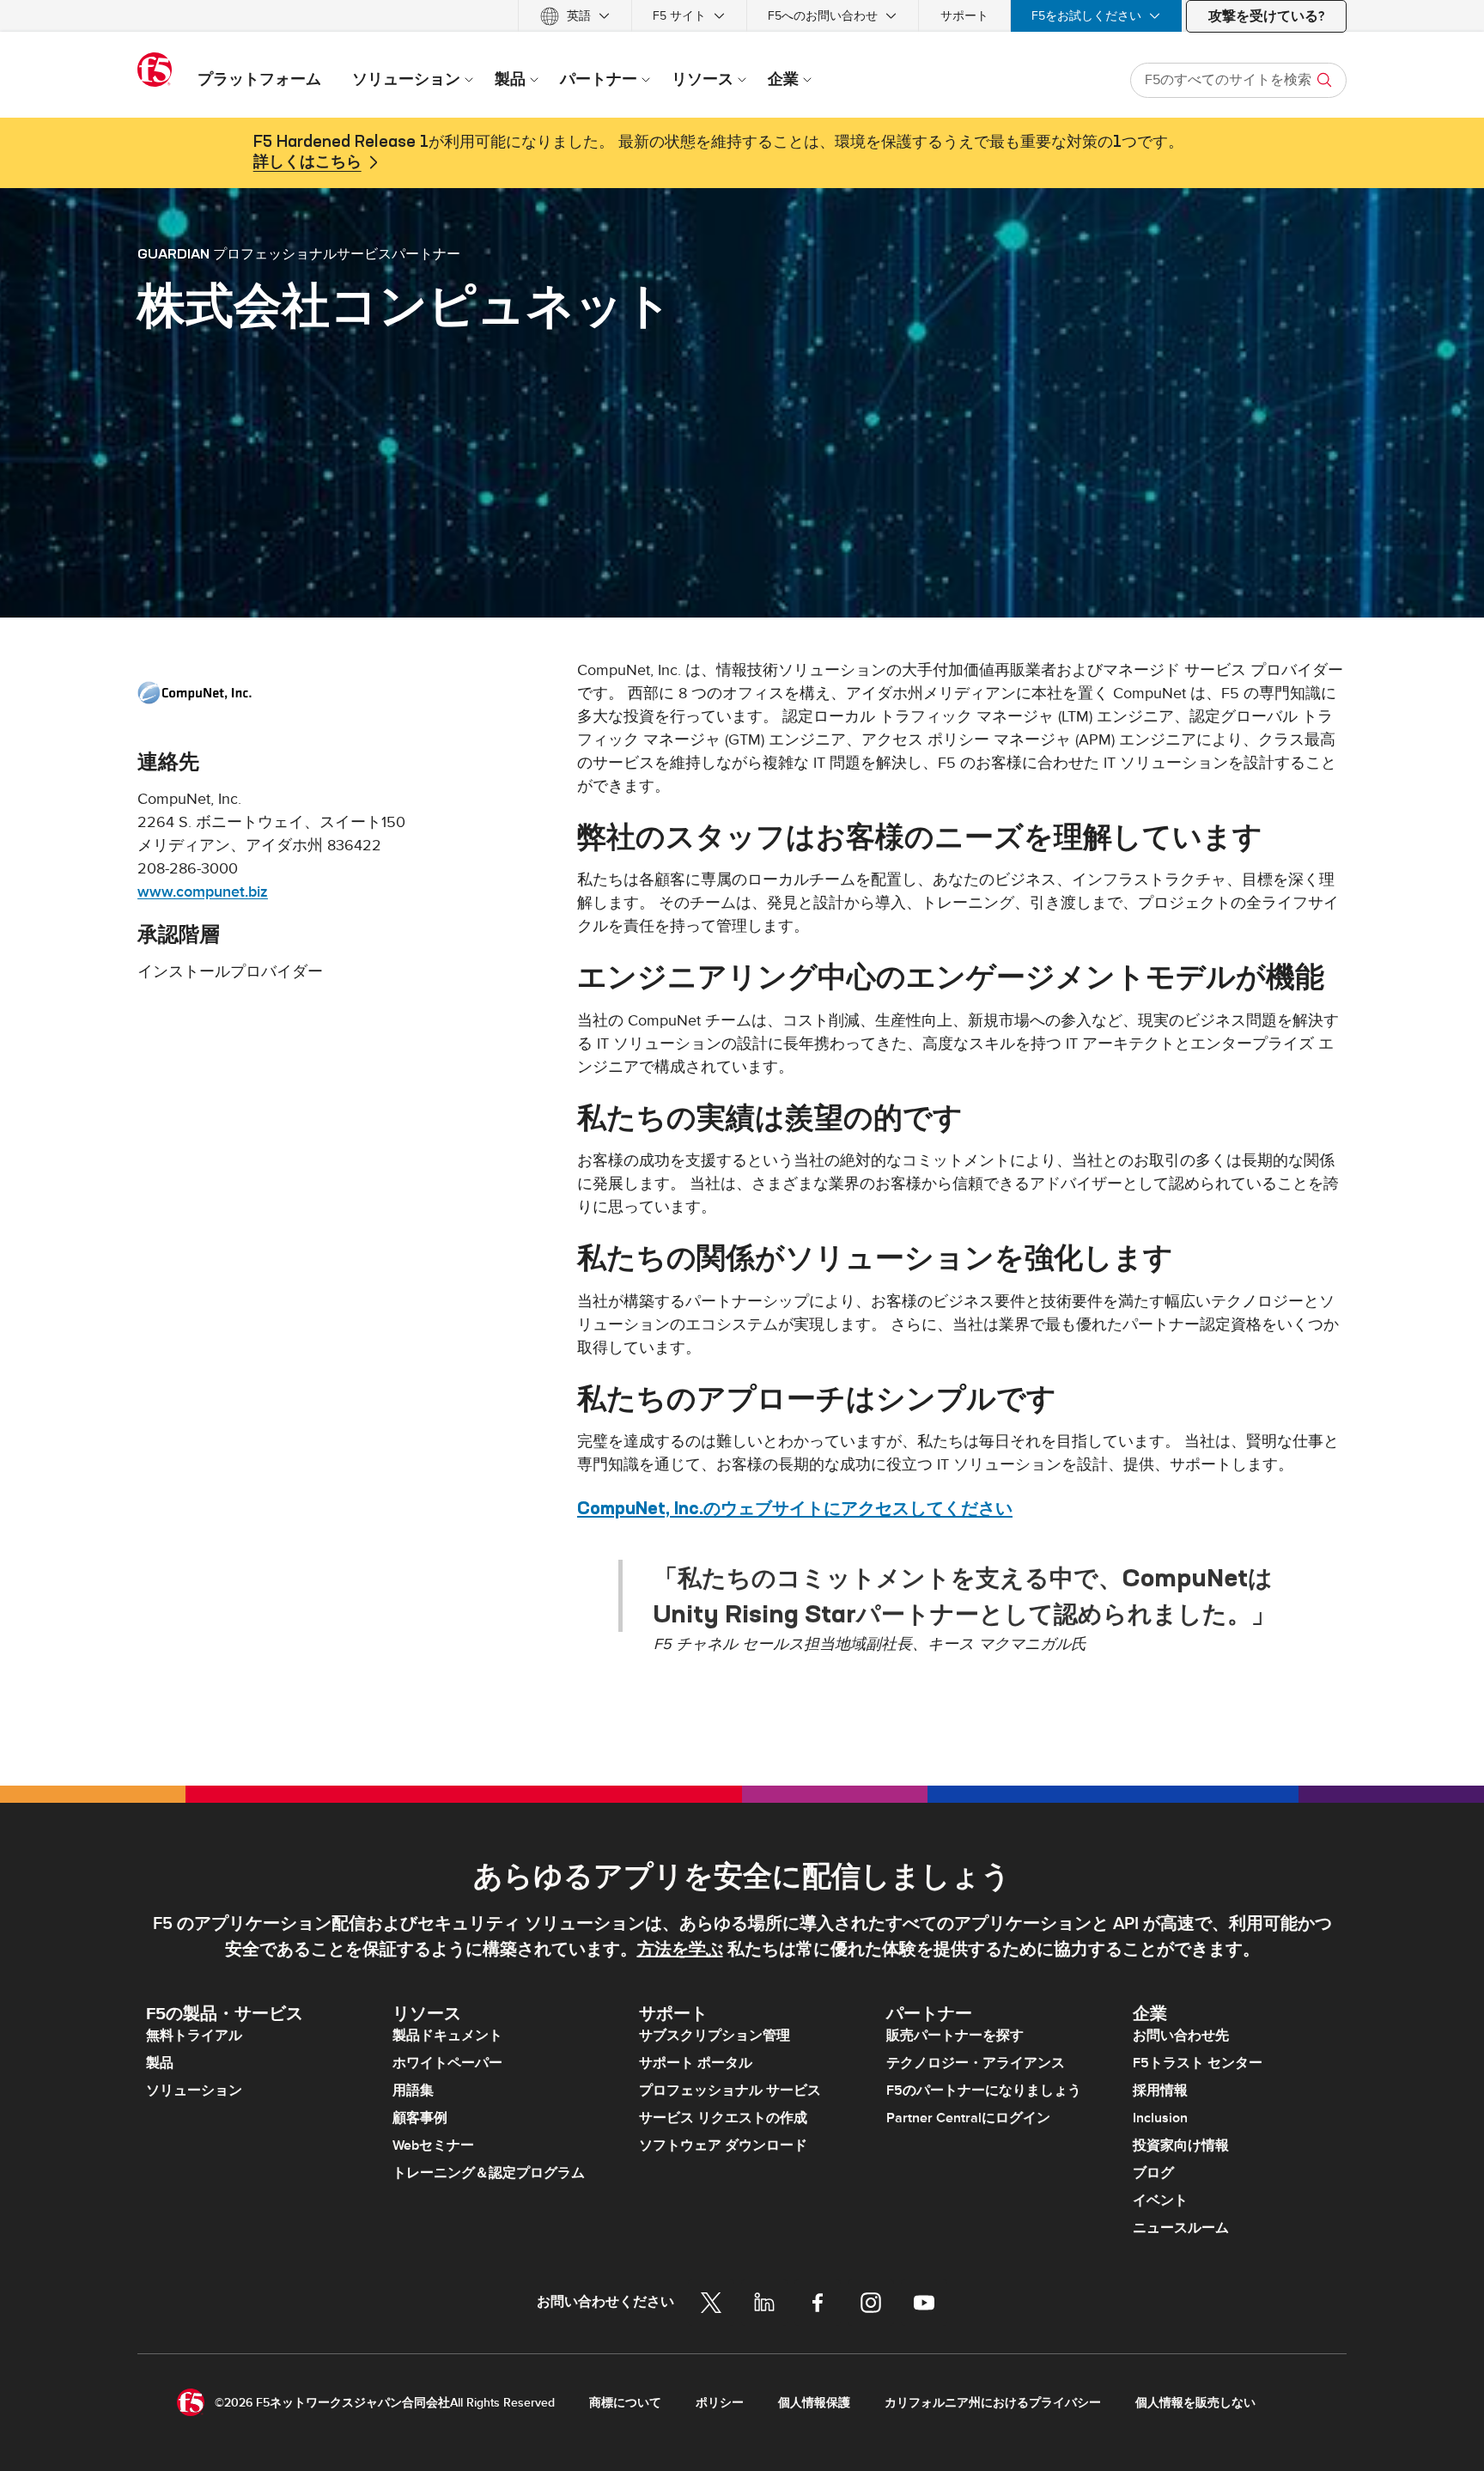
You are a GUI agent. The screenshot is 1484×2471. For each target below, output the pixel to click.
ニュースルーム (1181, 2228)
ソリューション (194, 2091)
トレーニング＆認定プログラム (489, 2173)
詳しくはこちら (307, 162)
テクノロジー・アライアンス (976, 2063)
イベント (1160, 2200)
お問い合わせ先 (1181, 2036)
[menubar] (742, 16)
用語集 (413, 2091)
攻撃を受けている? (1266, 16)
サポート (964, 16)
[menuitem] (575, 16)
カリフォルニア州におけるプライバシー (993, 2403)
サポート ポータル (696, 2063)
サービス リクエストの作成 (723, 2118)
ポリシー (720, 2403)
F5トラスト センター (1198, 2063)
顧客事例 (420, 2118)
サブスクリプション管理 (715, 2036)
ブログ (1153, 2173)
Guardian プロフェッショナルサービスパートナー (299, 253)
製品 (160, 2063)
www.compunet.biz (203, 892)
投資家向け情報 (1181, 2145)
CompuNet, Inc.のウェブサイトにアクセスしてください (795, 1508)
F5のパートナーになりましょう (984, 2091)
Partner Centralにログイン (968, 2118)
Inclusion (1160, 2118)
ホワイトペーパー (447, 2063)
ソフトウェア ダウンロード (723, 2145)
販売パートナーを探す (955, 2036)
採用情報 (1160, 2091)
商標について (625, 2403)
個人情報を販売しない (1195, 2403)
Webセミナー (433, 2145)
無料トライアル (194, 2036)
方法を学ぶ (680, 1950)
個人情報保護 (814, 2403)
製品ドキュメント (447, 2036)
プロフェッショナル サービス (730, 2091)
